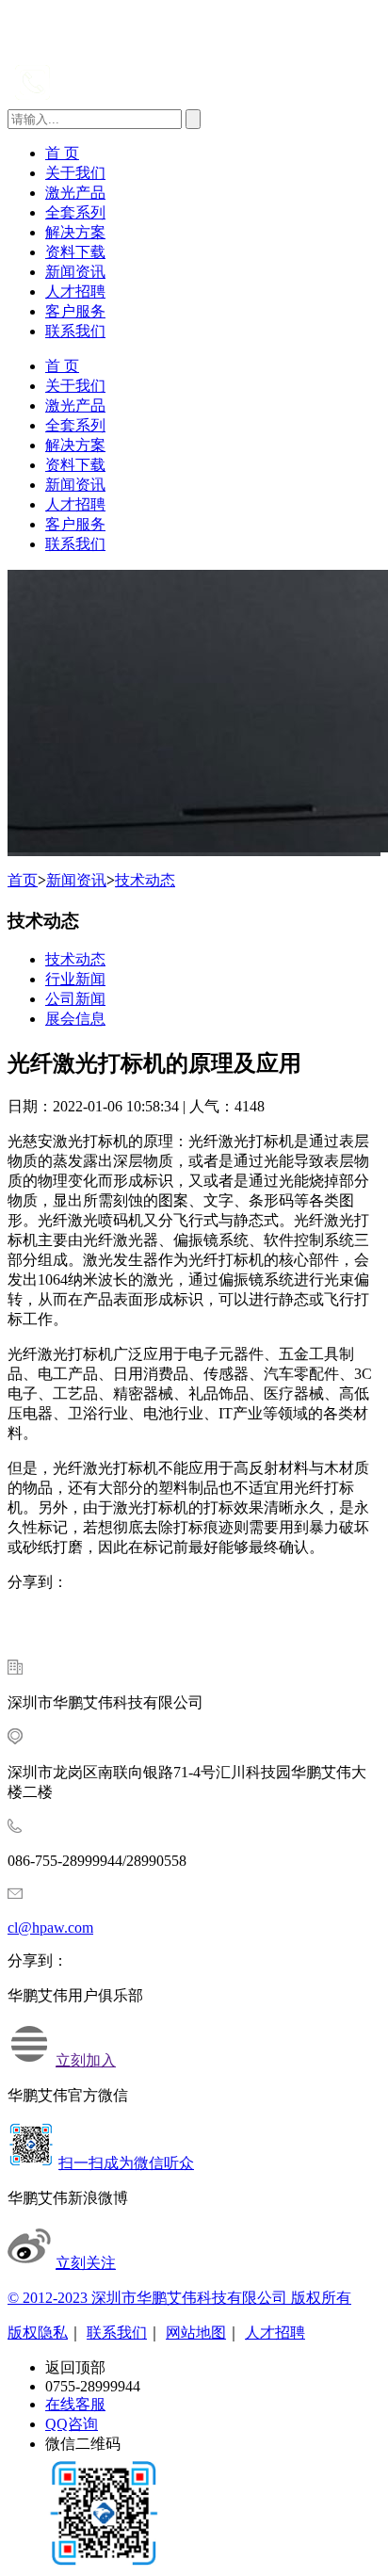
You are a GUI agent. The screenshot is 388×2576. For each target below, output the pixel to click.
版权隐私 (38, 2333)
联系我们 (75, 331)
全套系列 (75, 212)
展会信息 (75, 1019)
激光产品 (75, 193)
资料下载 (75, 252)
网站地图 (196, 2333)
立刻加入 (86, 2060)
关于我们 (75, 173)
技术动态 (145, 880)
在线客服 (75, 2404)
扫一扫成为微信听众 (126, 2163)
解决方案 (75, 232)
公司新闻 (75, 999)
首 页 (62, 153)
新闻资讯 (75, 272)
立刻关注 (86, 2263)
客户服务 (75, 311)
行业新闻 (75, 979)
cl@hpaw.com (50, 1928)
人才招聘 (75, 292)
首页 (23, 880)
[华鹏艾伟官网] (118, 49)
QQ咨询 (72, 2424)
